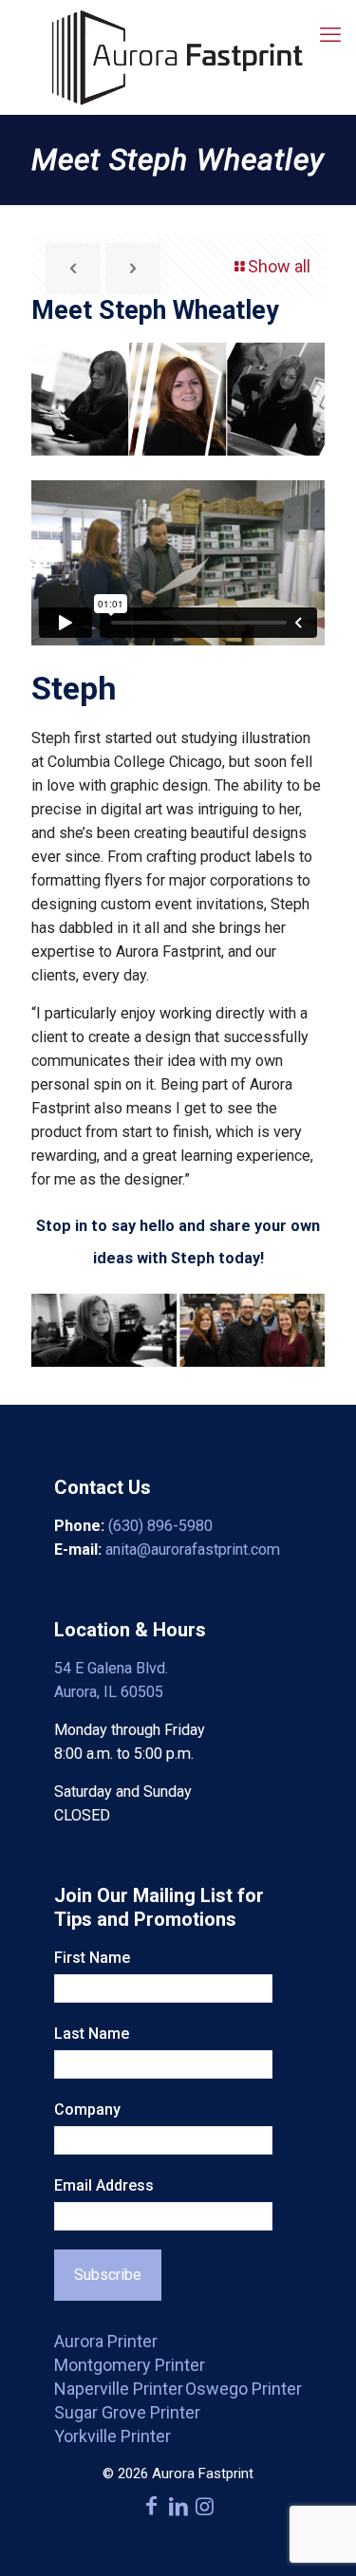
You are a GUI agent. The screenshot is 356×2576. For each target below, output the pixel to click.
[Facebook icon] (152, 2506)
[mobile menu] (330, 35)
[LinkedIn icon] (178, 2506)
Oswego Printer (244, 2389)
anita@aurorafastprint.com (193, 1549)
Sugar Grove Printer (127, 2412)
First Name (92, 1958)
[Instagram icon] (205, 2506)
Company (87, 2109)
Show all (279, 266)
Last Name (92, 2034)
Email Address (104, 2185)
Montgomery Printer (130, 2365)
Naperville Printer (119, 2389)
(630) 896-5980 (160, 1526)
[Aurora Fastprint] (178, 57)
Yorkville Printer (112, 2436)
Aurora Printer (106, 2341)
